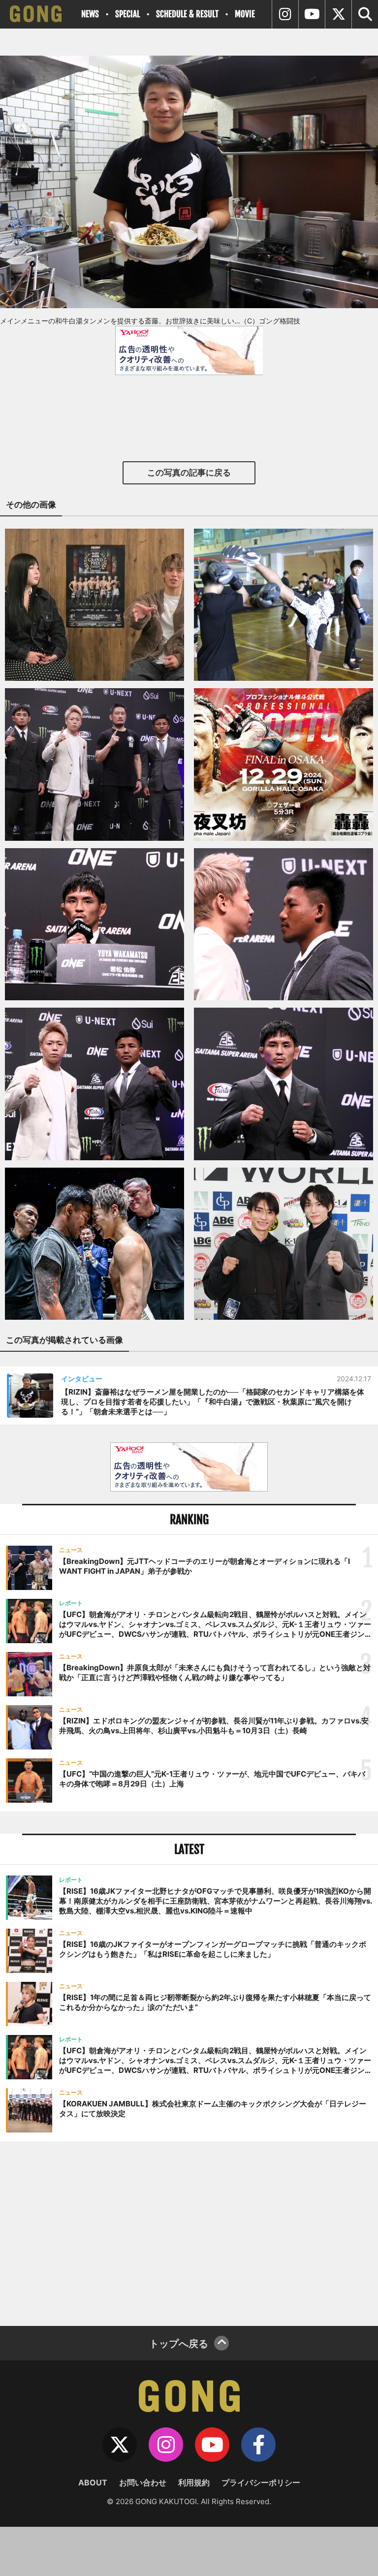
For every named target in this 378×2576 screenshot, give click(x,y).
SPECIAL (127, 14)
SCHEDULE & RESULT (187, 14)
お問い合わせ (143, 2482)
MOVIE (245, 14)
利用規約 (194, 2482)
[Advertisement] (189, 2232)
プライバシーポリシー (261, 2482)
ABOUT (93, 2482)
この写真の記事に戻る (189, 473)
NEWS (90, 14)
